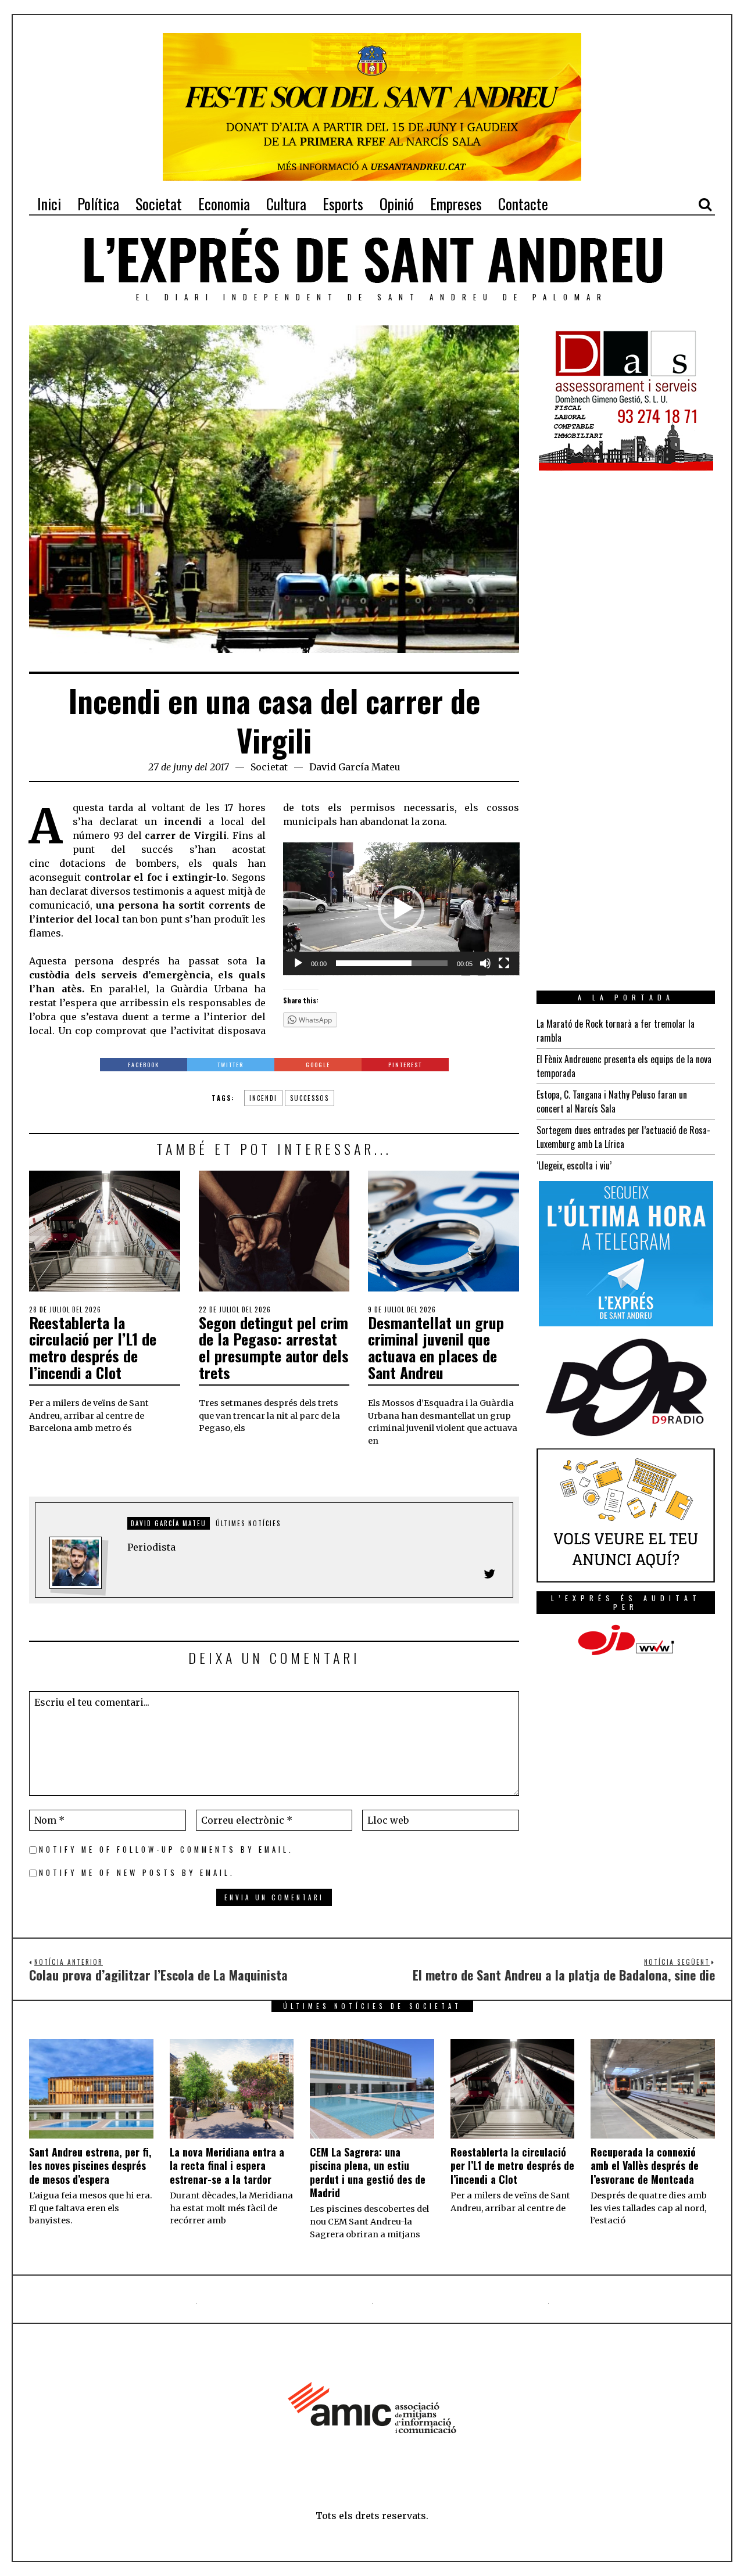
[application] (401, 909)
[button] (401, 909)
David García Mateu (355, 767)
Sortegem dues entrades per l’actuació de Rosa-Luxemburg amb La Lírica (623, 1137)
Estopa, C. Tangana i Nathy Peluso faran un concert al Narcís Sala (612, 1102)
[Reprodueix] (298, 963)
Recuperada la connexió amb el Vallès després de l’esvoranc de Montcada (645, 2166)
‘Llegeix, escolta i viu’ (574, 1165)
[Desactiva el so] (485, 963)
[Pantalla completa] (504, 963)
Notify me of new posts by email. (137, 1873)
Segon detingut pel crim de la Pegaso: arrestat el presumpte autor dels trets (274, 1348)
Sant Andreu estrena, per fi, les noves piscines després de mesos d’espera (90, 2166)
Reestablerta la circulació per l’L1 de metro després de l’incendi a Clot (93, 1348)
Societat (269, 767)
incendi (263, 1098)
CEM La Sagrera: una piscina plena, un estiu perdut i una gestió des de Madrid (368, 2172)
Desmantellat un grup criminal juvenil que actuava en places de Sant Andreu (436, 1348)
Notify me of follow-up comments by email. (166, 1850)
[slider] (392, 963)
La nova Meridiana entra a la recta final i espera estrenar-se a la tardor (227, 2166)
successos (310, 1098)
